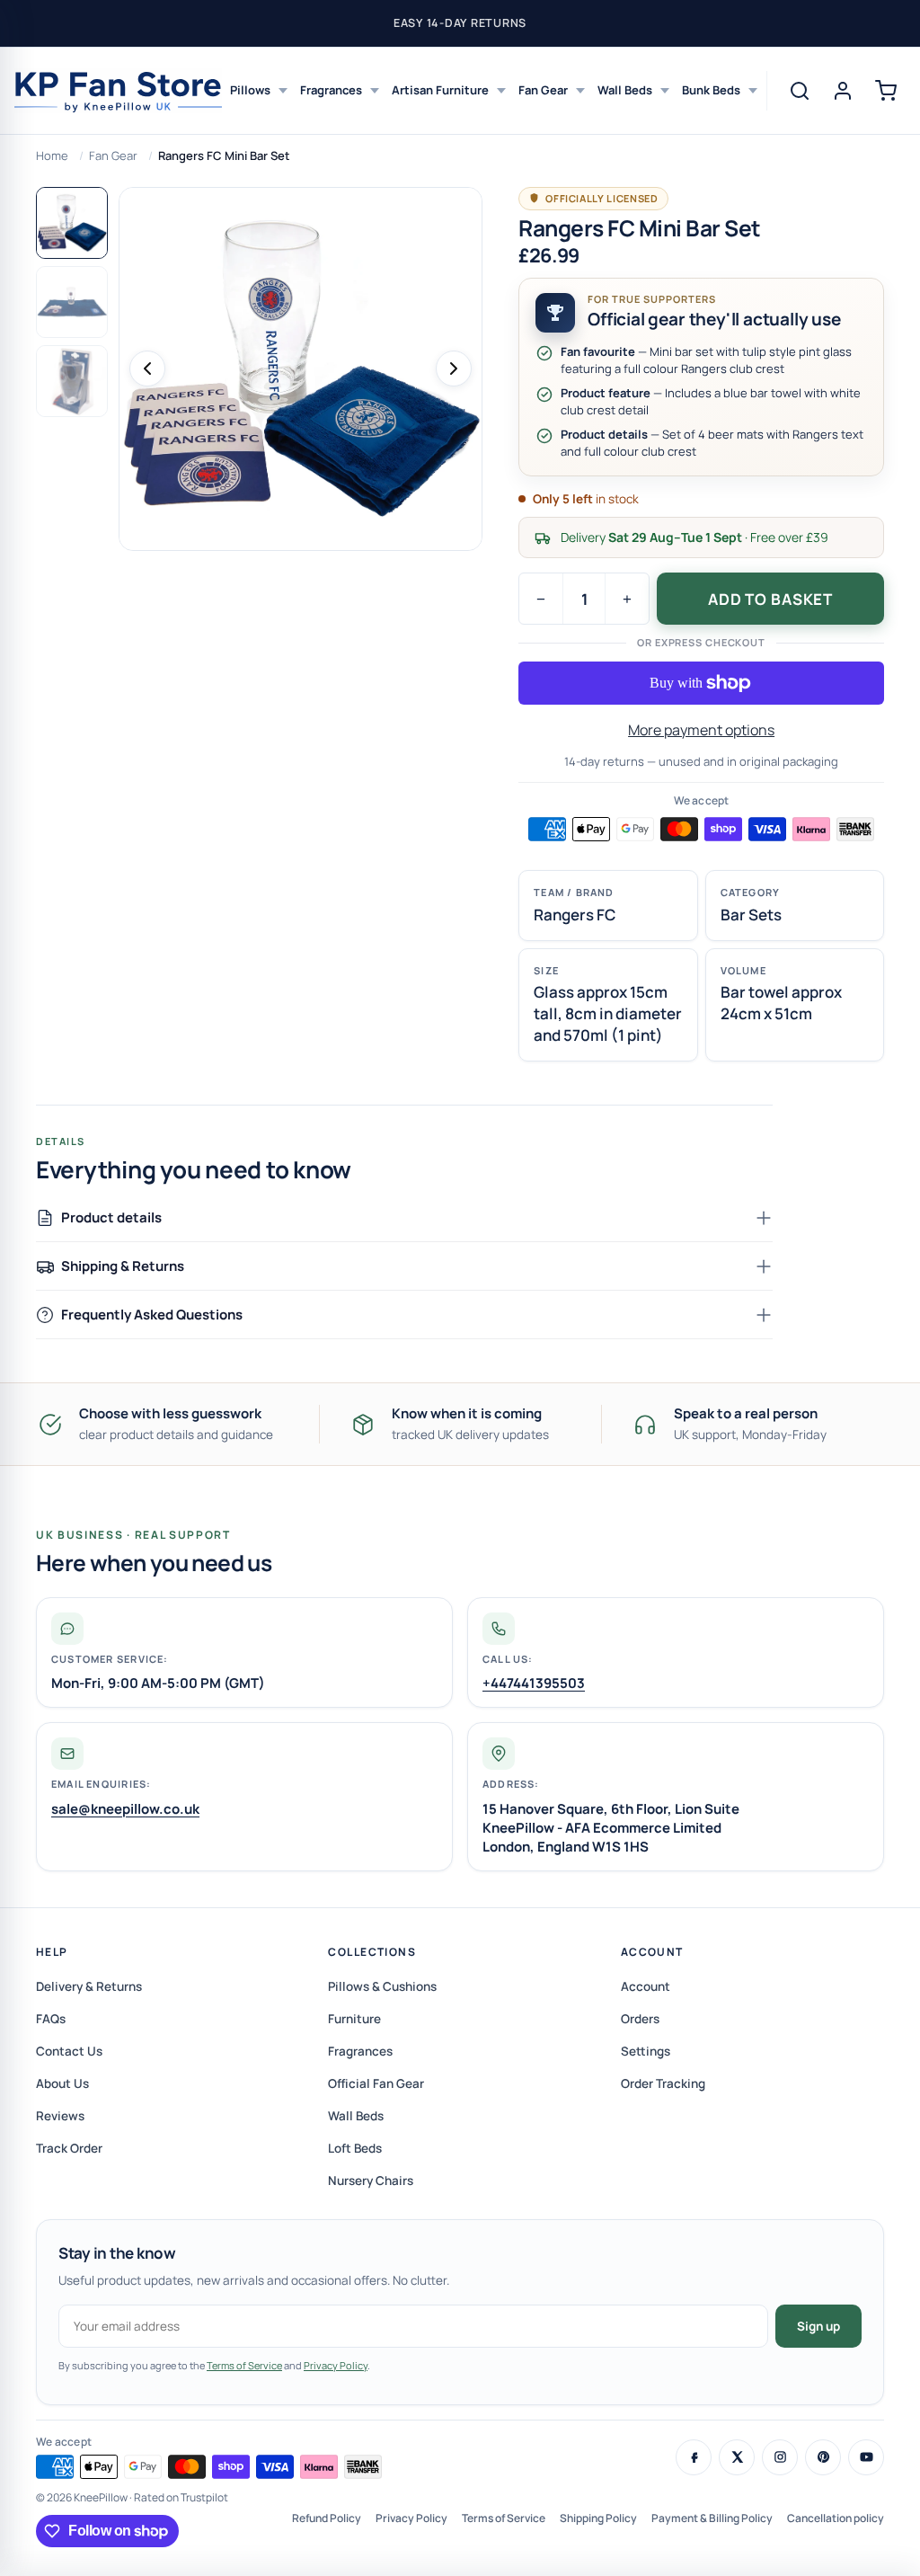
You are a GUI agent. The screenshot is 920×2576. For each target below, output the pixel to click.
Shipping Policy (598, 2518)
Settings (646, 2051)
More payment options (701, 730)
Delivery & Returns (89, 1986)
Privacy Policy (336, 2365)
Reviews (60, 2116)
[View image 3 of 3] (72, 381)
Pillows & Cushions (382, 1986)
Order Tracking (663, 2083)
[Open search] (800, 91)
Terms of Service (244, 2365)
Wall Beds (625, 90)
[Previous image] (147, 369)
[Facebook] (694, 2457)
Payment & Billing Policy (712, 2518)
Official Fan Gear (376, 2083)
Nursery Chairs (371, 2181)
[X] (737, 2457)
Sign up (818, 2326)
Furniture (354, 2019)
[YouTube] (866, 2457)
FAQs (51, 2019)
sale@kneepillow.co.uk (125, 1809)
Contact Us (69, 2051)
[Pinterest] (823, 2457)
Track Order (69, 2148)
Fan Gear (543, 90)
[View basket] (886, 91)
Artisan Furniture (440, 90)
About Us (62, 2083)
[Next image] (454, 369)
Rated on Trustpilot (181, 2497)
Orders (640, 2019)
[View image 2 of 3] (72, 302)
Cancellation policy (836, 2518)
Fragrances (331, 90)
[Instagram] (780, 2457)
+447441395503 (534, 1683)
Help (52, 1952)
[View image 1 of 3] (72, 223)
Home (52, 155)
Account (652, 1952)
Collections (372, 1952)
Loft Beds (355, 2148)
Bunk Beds (711, 90)
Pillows (250, 90)
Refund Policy (327, 2518)
